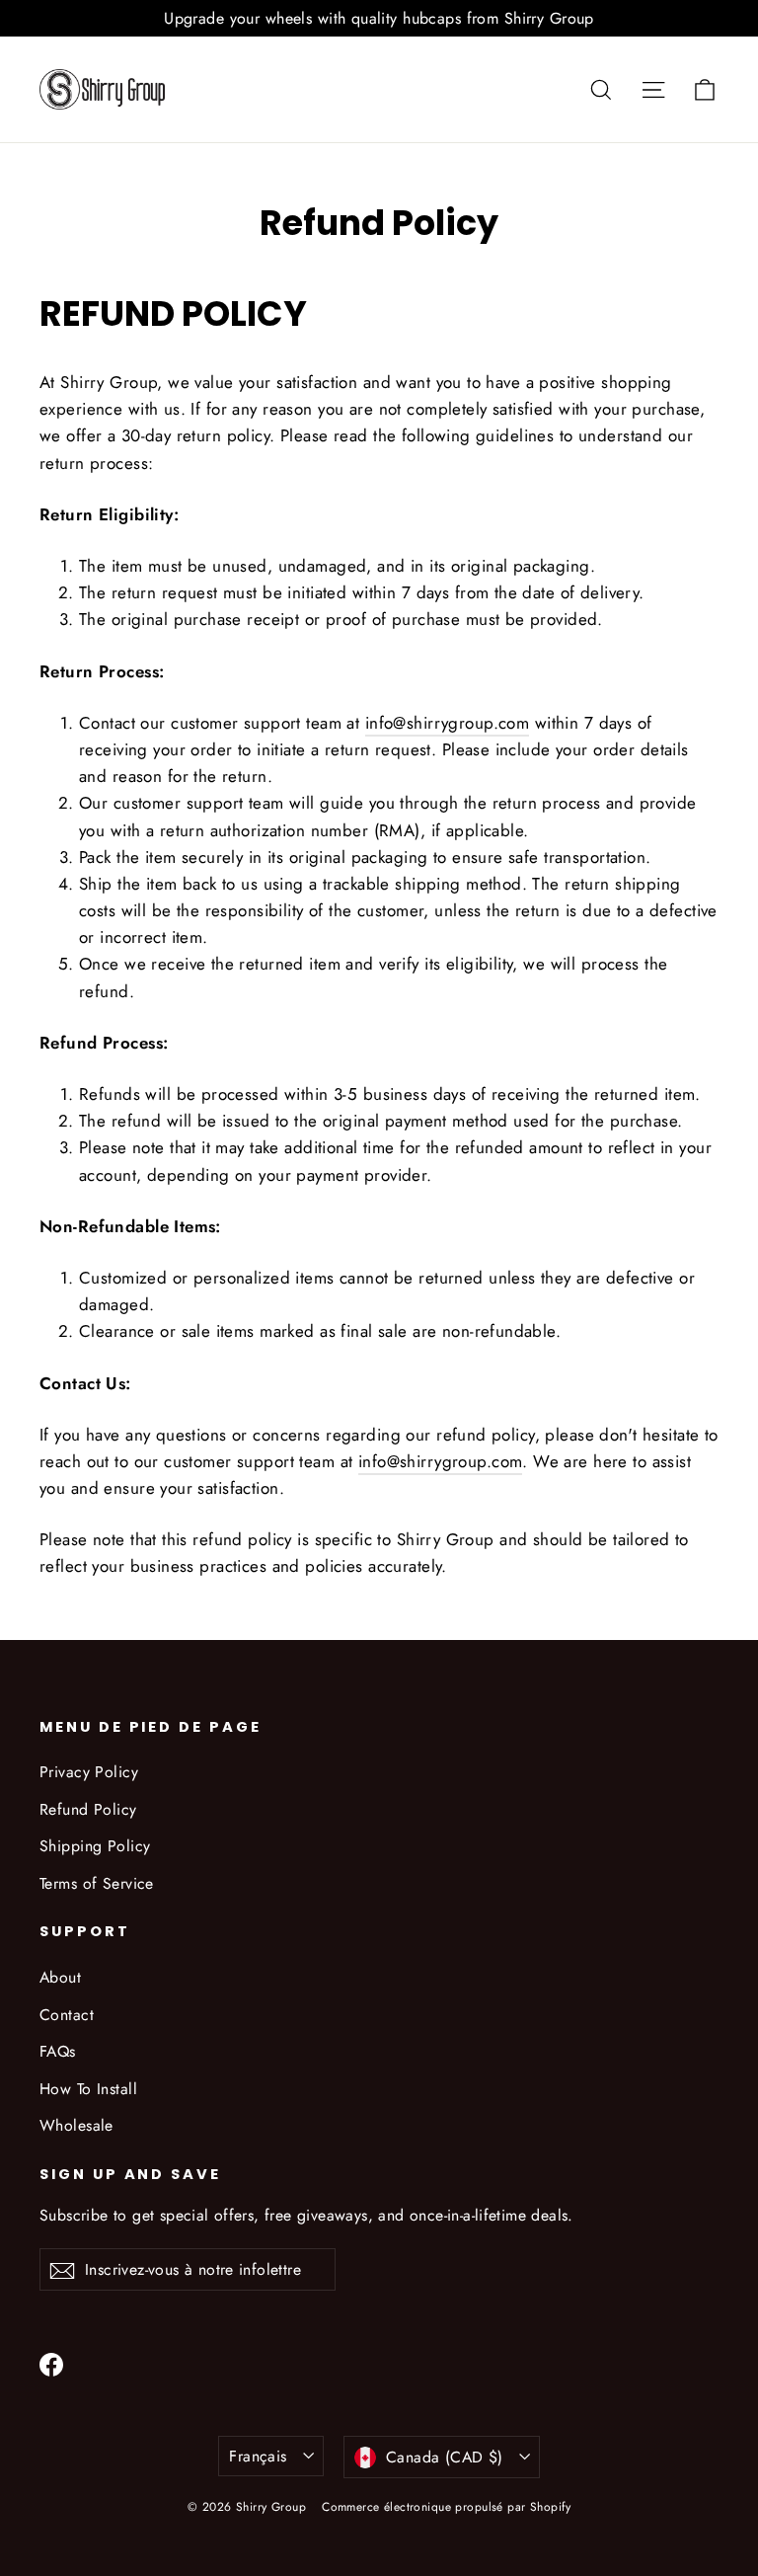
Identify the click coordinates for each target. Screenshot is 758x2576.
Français (258, 2456)
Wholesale (76, 2125)
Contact (67, 2015)
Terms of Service (97, 1883)
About (60, 1977)
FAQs (58, 2051)
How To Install (88, 2089)
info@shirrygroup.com (448, 723)
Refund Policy (88, 1809)
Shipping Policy (95, 1846)
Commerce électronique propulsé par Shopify (446, 2507)
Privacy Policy (89, 1772)
